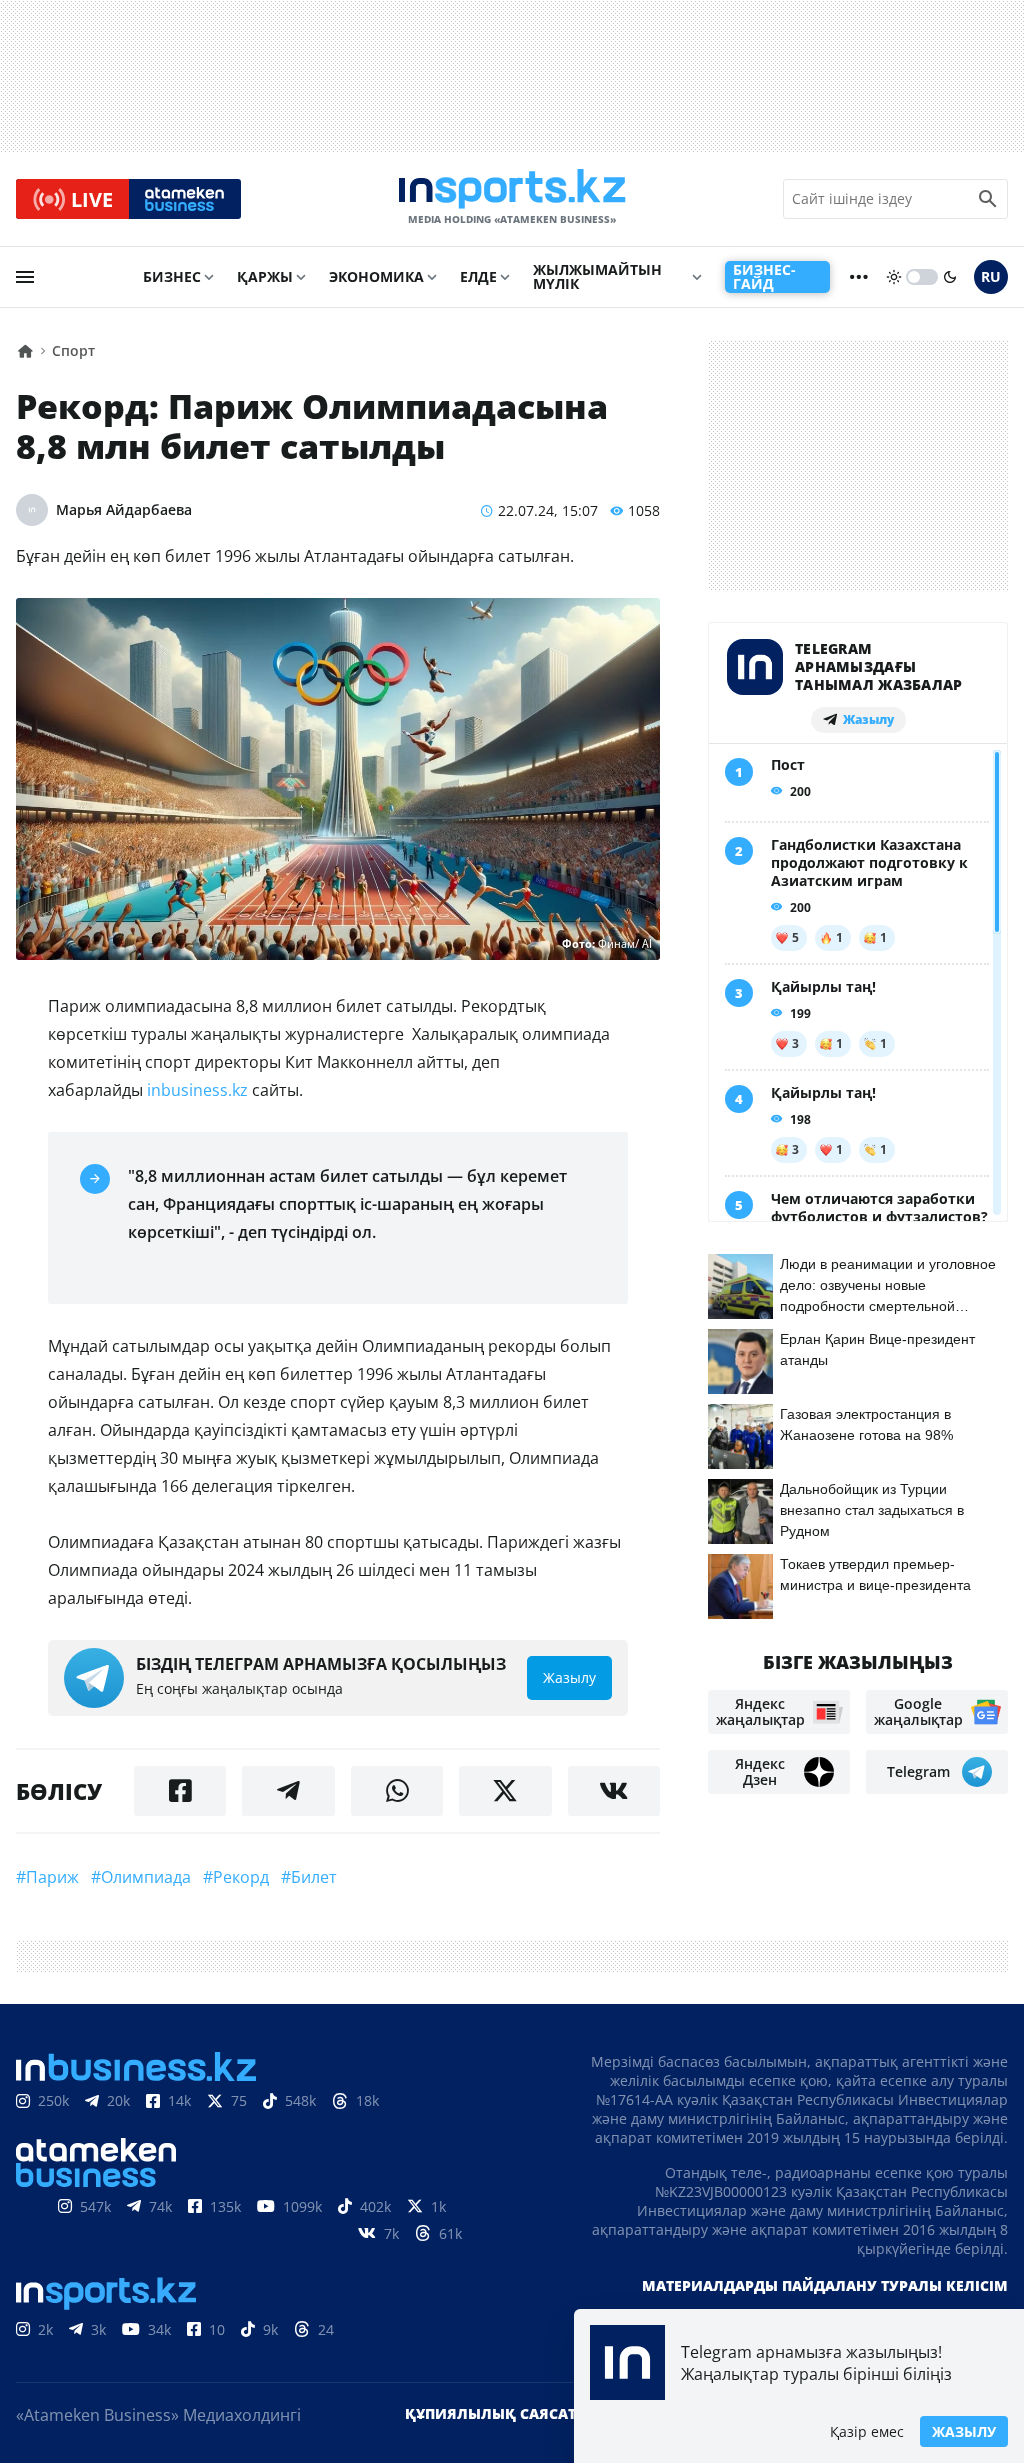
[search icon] (988, 199)
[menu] (25, 277)
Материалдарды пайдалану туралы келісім (825, 2285)
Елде (478, 276)
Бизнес (172, 276)
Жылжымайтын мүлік (597, 276)
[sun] (894, 277)
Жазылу (964, 2431)
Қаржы (265, 276)
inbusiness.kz (197, 1090)
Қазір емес (867, 2431)
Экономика (376, 276)
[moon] (950, 277)
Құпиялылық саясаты (497, 2413)
